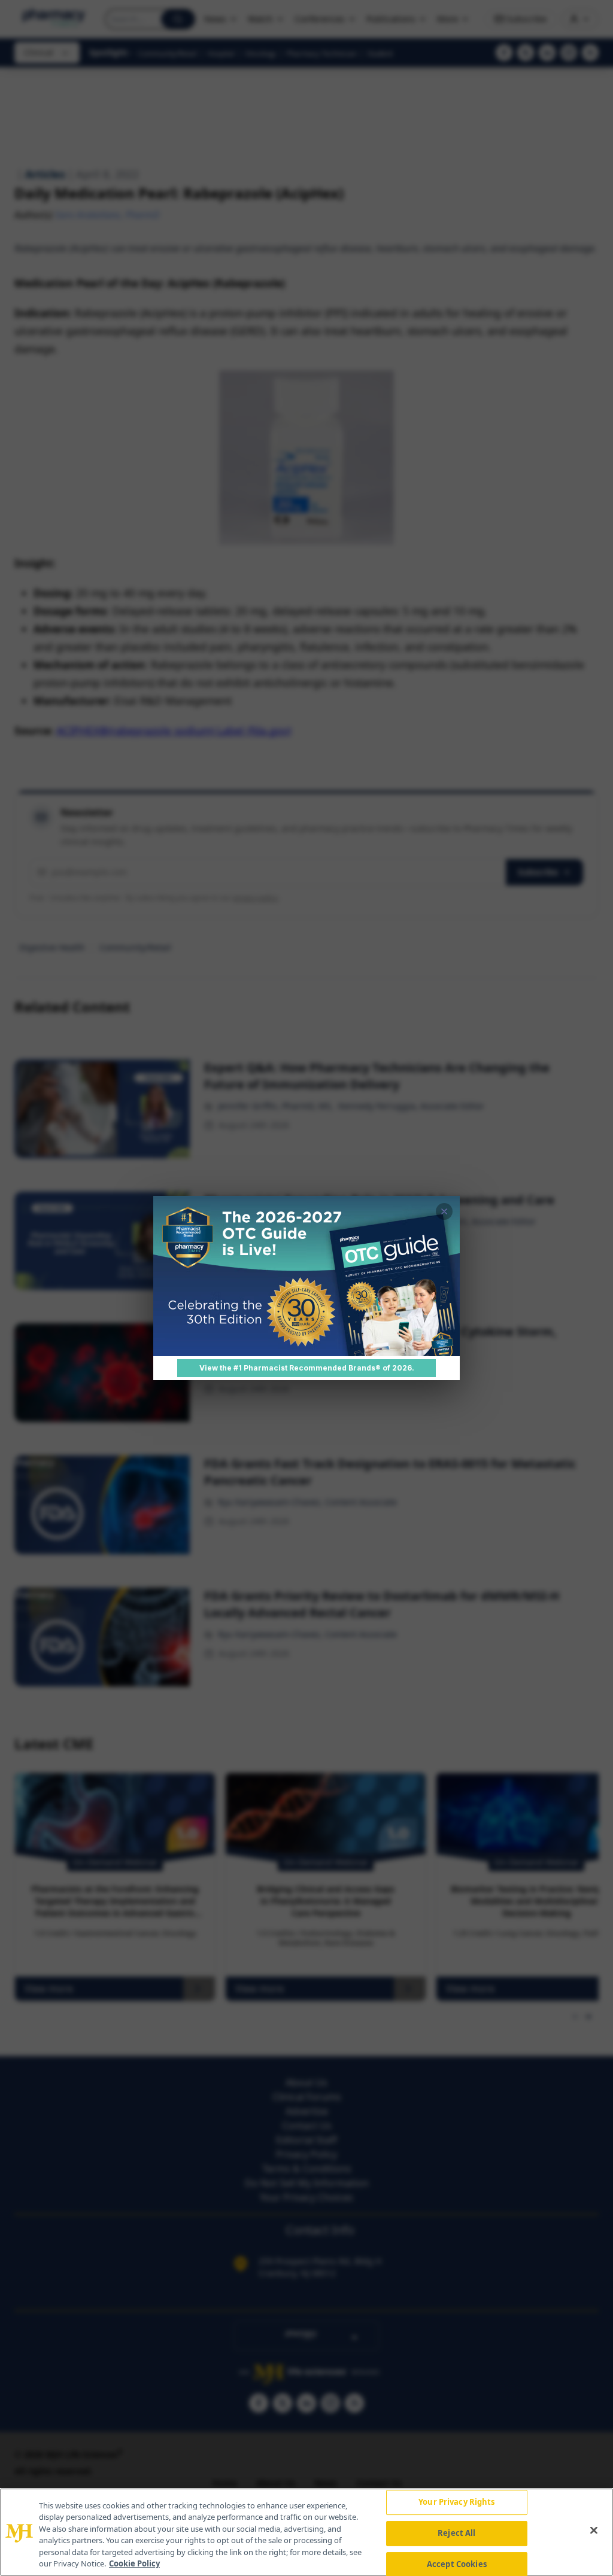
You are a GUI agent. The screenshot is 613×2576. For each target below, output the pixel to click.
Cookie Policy (134, 2563)
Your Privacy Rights (456, 2502)
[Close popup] (444, 1211)
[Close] (594, 2531)
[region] (306, 2532)
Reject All (456, 2533)
